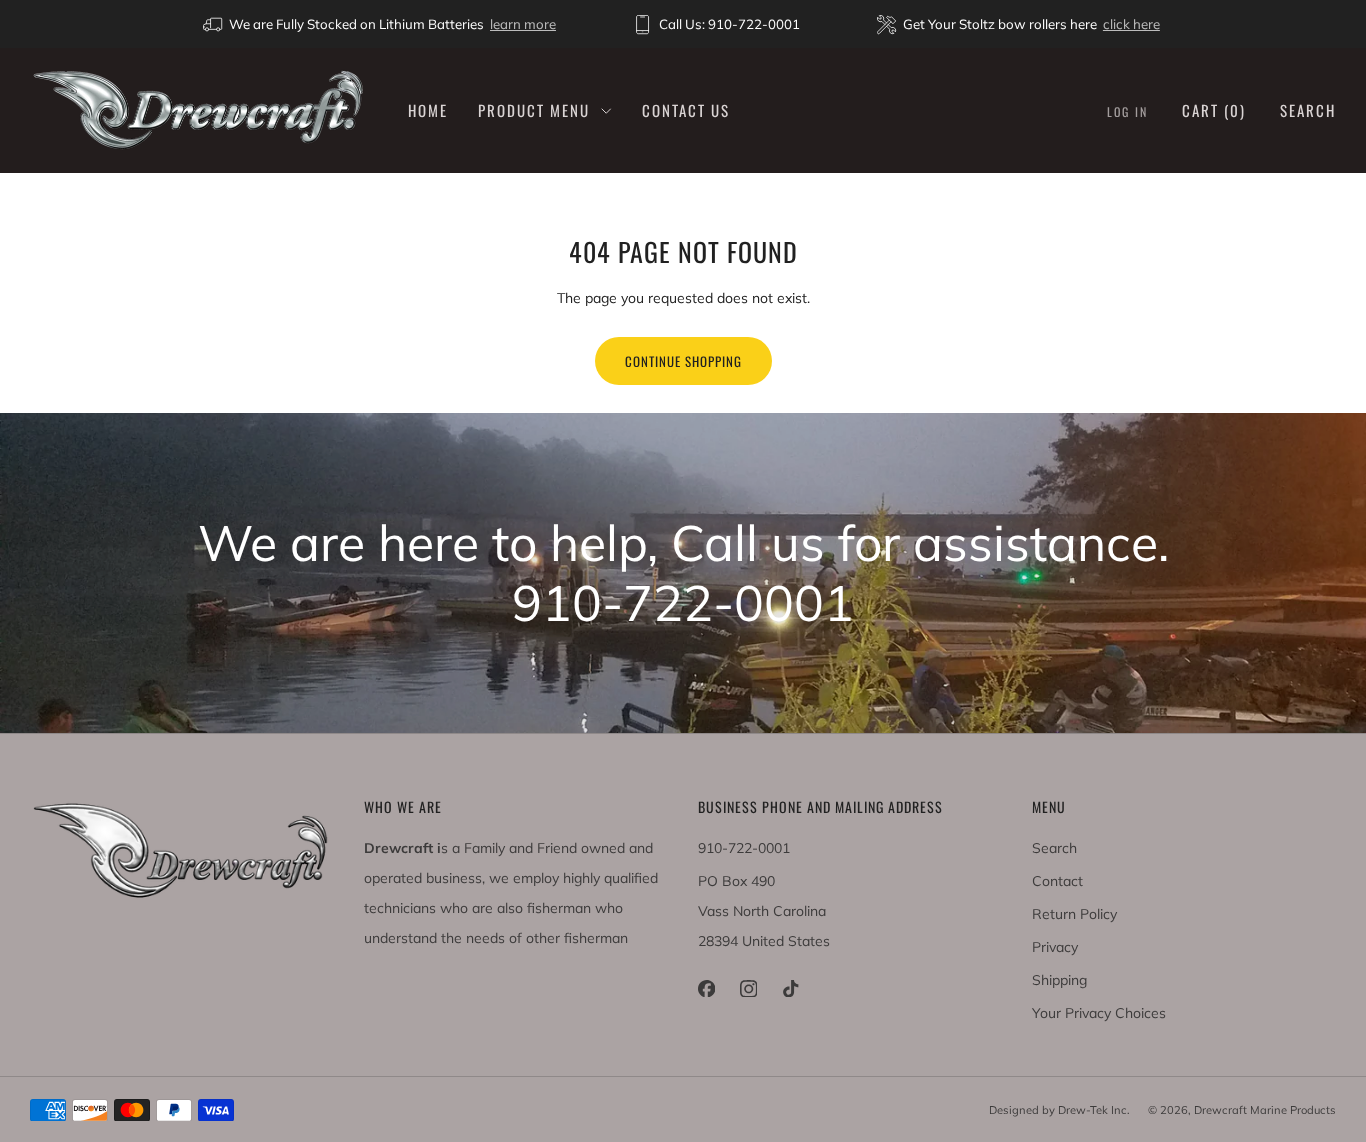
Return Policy (1074, 914)
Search (1308, 110)
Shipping (1059, 980)
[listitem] (381, 24)
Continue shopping (683, 361)
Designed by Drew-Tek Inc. (1059, 1110)
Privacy (1055, 947)
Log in (1127, 111)
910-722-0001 (744, 848)
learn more (523, 24)
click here (1131, 24)
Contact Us (686, 110)
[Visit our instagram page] (748, 989)
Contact (1057, 881)
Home (428, 110)
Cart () (1214, 110)
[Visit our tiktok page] (790, 989)
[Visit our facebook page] (706, 989)
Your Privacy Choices (1099, 1013)
